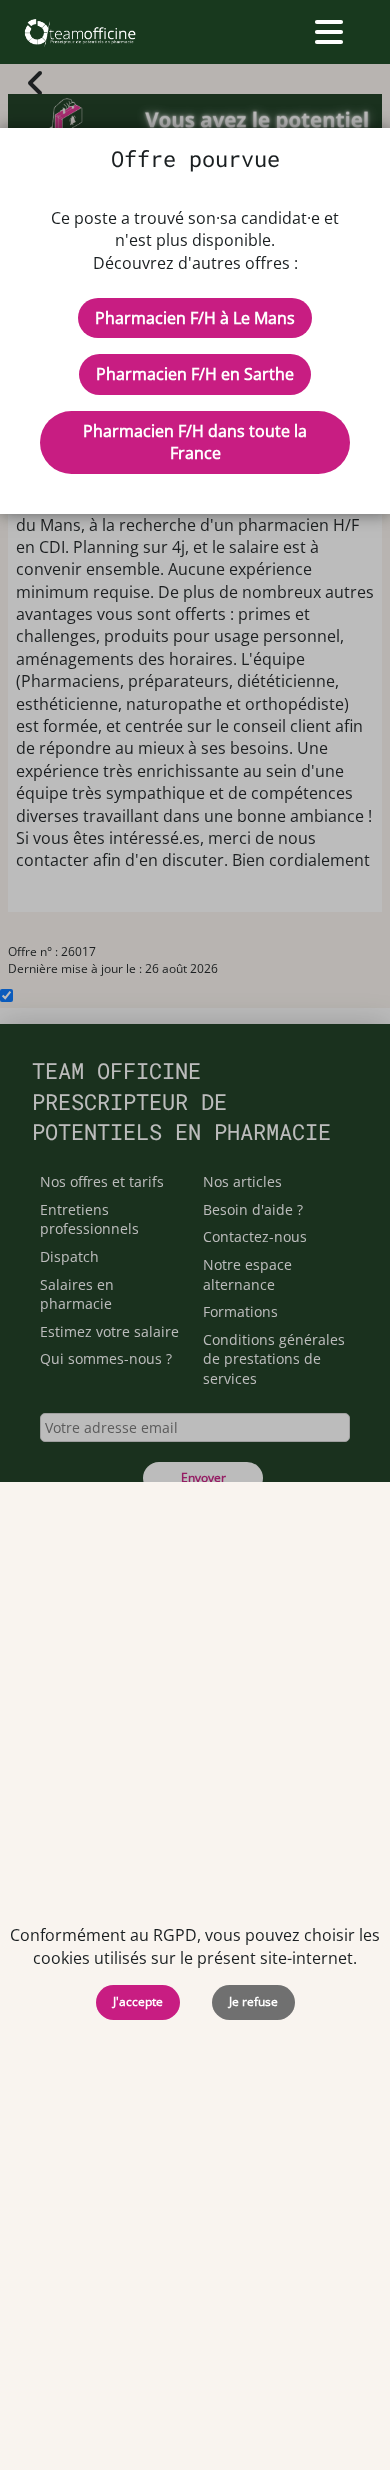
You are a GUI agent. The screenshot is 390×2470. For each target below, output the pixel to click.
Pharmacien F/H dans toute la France (195, 442)
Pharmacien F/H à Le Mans (195, 318)
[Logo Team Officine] (79, 32)
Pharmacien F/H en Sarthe (195, 374)
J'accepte (138, 2001)
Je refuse (253, 2001)
